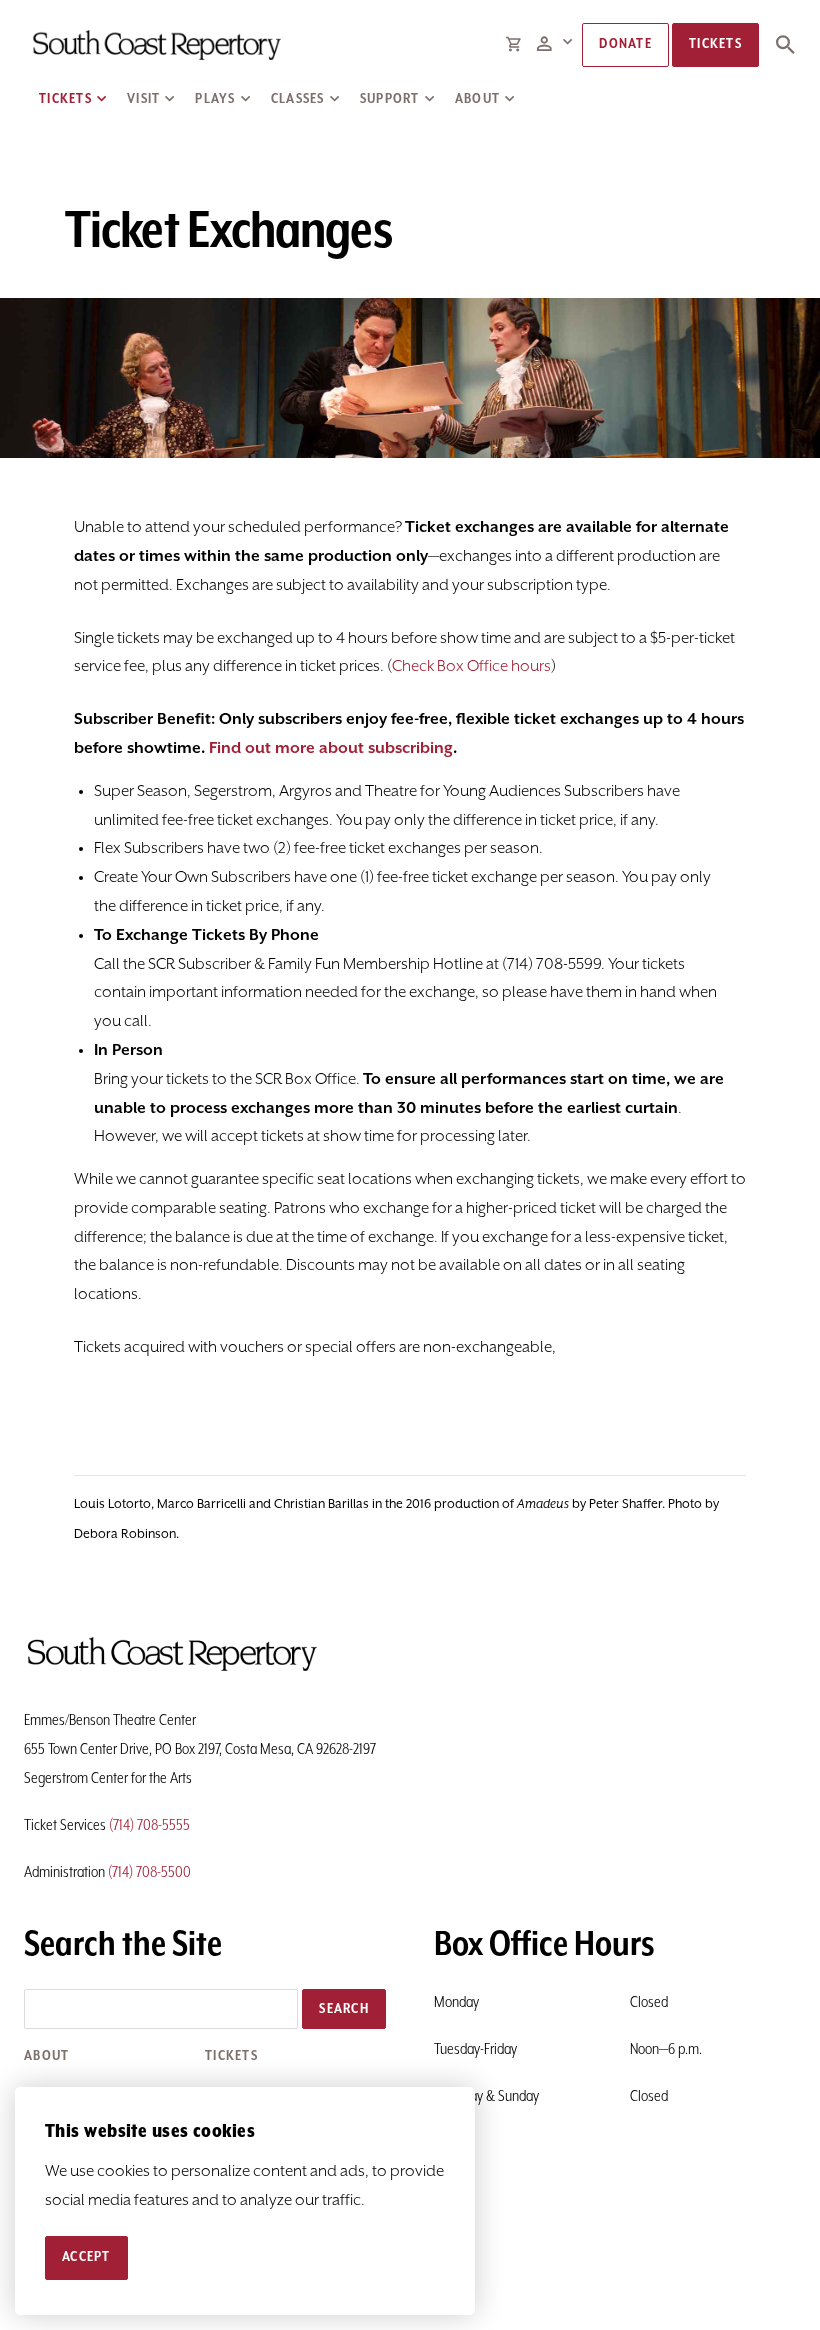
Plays (215, 99)
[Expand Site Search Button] (785, 45)
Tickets (65, 99)
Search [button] (344, 2009)
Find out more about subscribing (331, 749)
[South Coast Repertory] (155, 44)
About (477, 99)
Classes (298, 99)
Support (390, 99)
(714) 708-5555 (149, 1826)
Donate (625, 44)
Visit (143, 99)
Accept (86, 2257)
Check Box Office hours (471, 667)
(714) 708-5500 (149, 1873)
